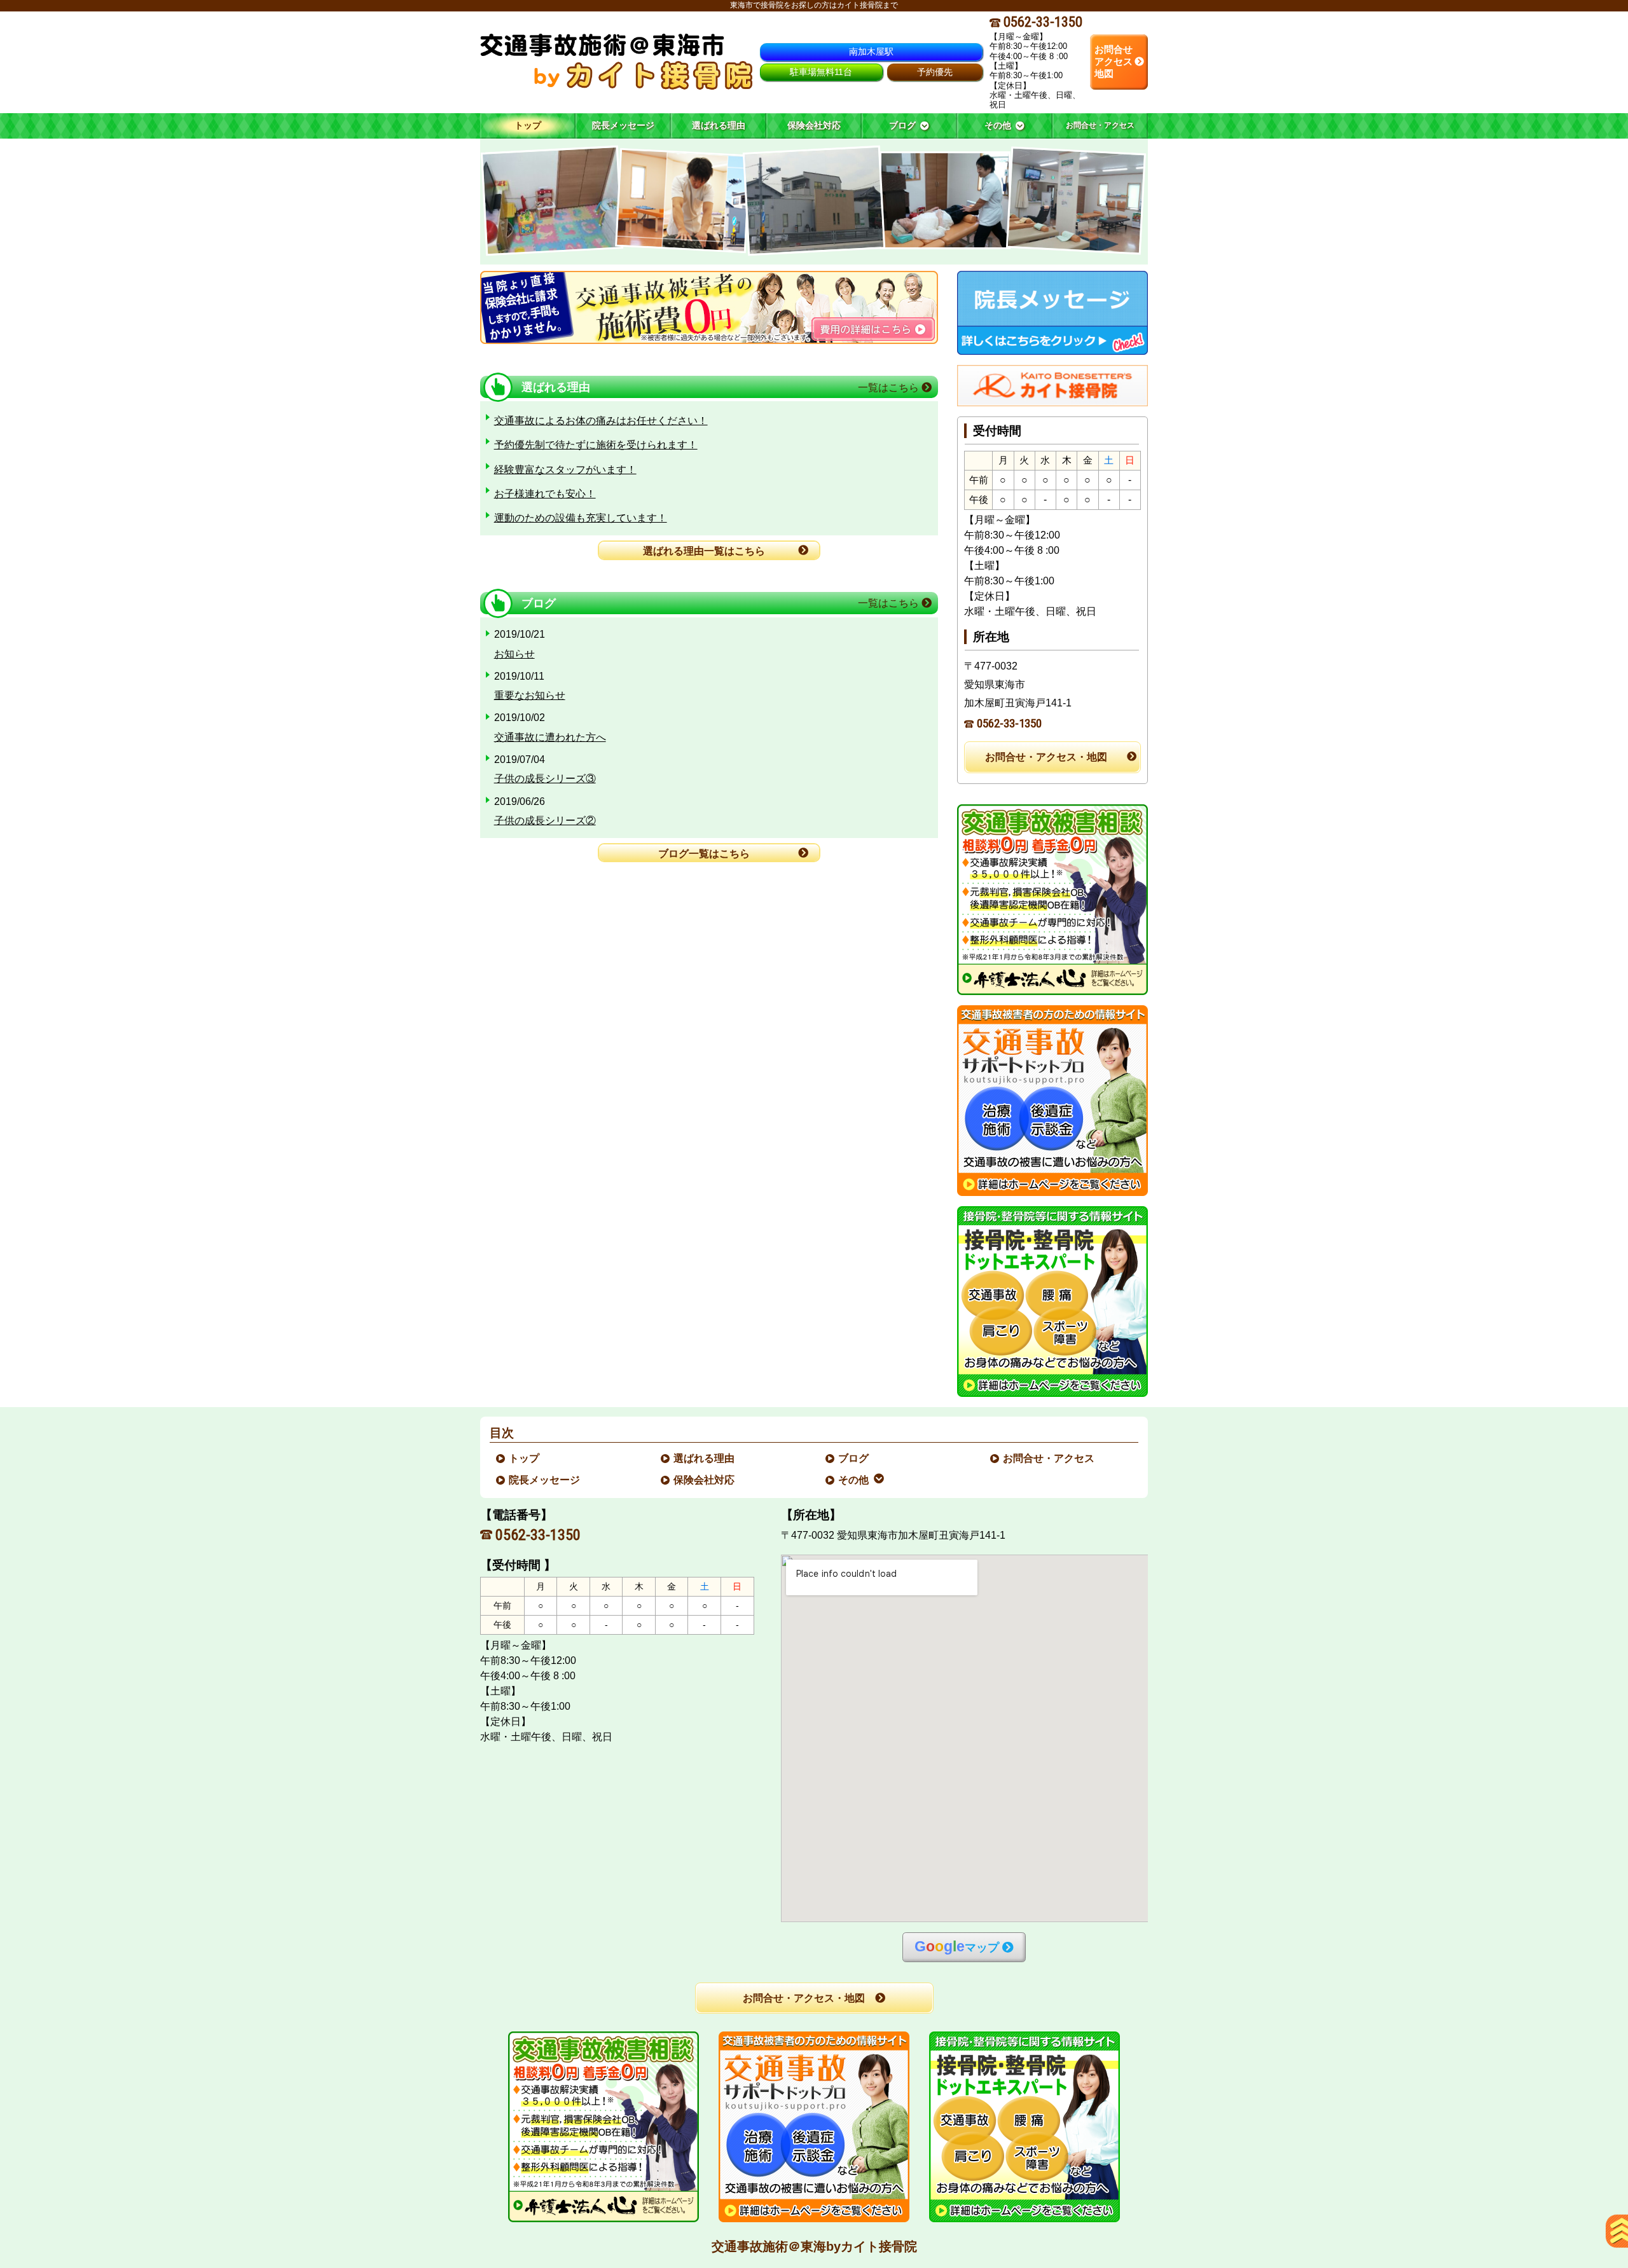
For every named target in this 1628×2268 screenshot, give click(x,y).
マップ (957, 1947)
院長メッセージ (545, 1480)
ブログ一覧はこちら (704, 854)
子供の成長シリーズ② (545, 821)
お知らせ (514, 654)
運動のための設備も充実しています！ (581, 518)
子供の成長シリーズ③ (545, 779)
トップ (528, 125)
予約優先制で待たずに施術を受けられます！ (596, 445)
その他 (854, 1480)
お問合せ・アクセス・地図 (1046, 757)
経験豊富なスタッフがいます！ (565, 470)
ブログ (854, 1458)
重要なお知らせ (530, 695)
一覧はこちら (890, 388)
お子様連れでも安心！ (545, 494)
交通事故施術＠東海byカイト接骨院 (814, 2246)
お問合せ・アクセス (1049, 1458)
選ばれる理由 (705, 1458)
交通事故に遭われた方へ (550, 737)
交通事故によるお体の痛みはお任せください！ (601, 421)
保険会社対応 (705, 1480)
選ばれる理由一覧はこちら (704, 551)
